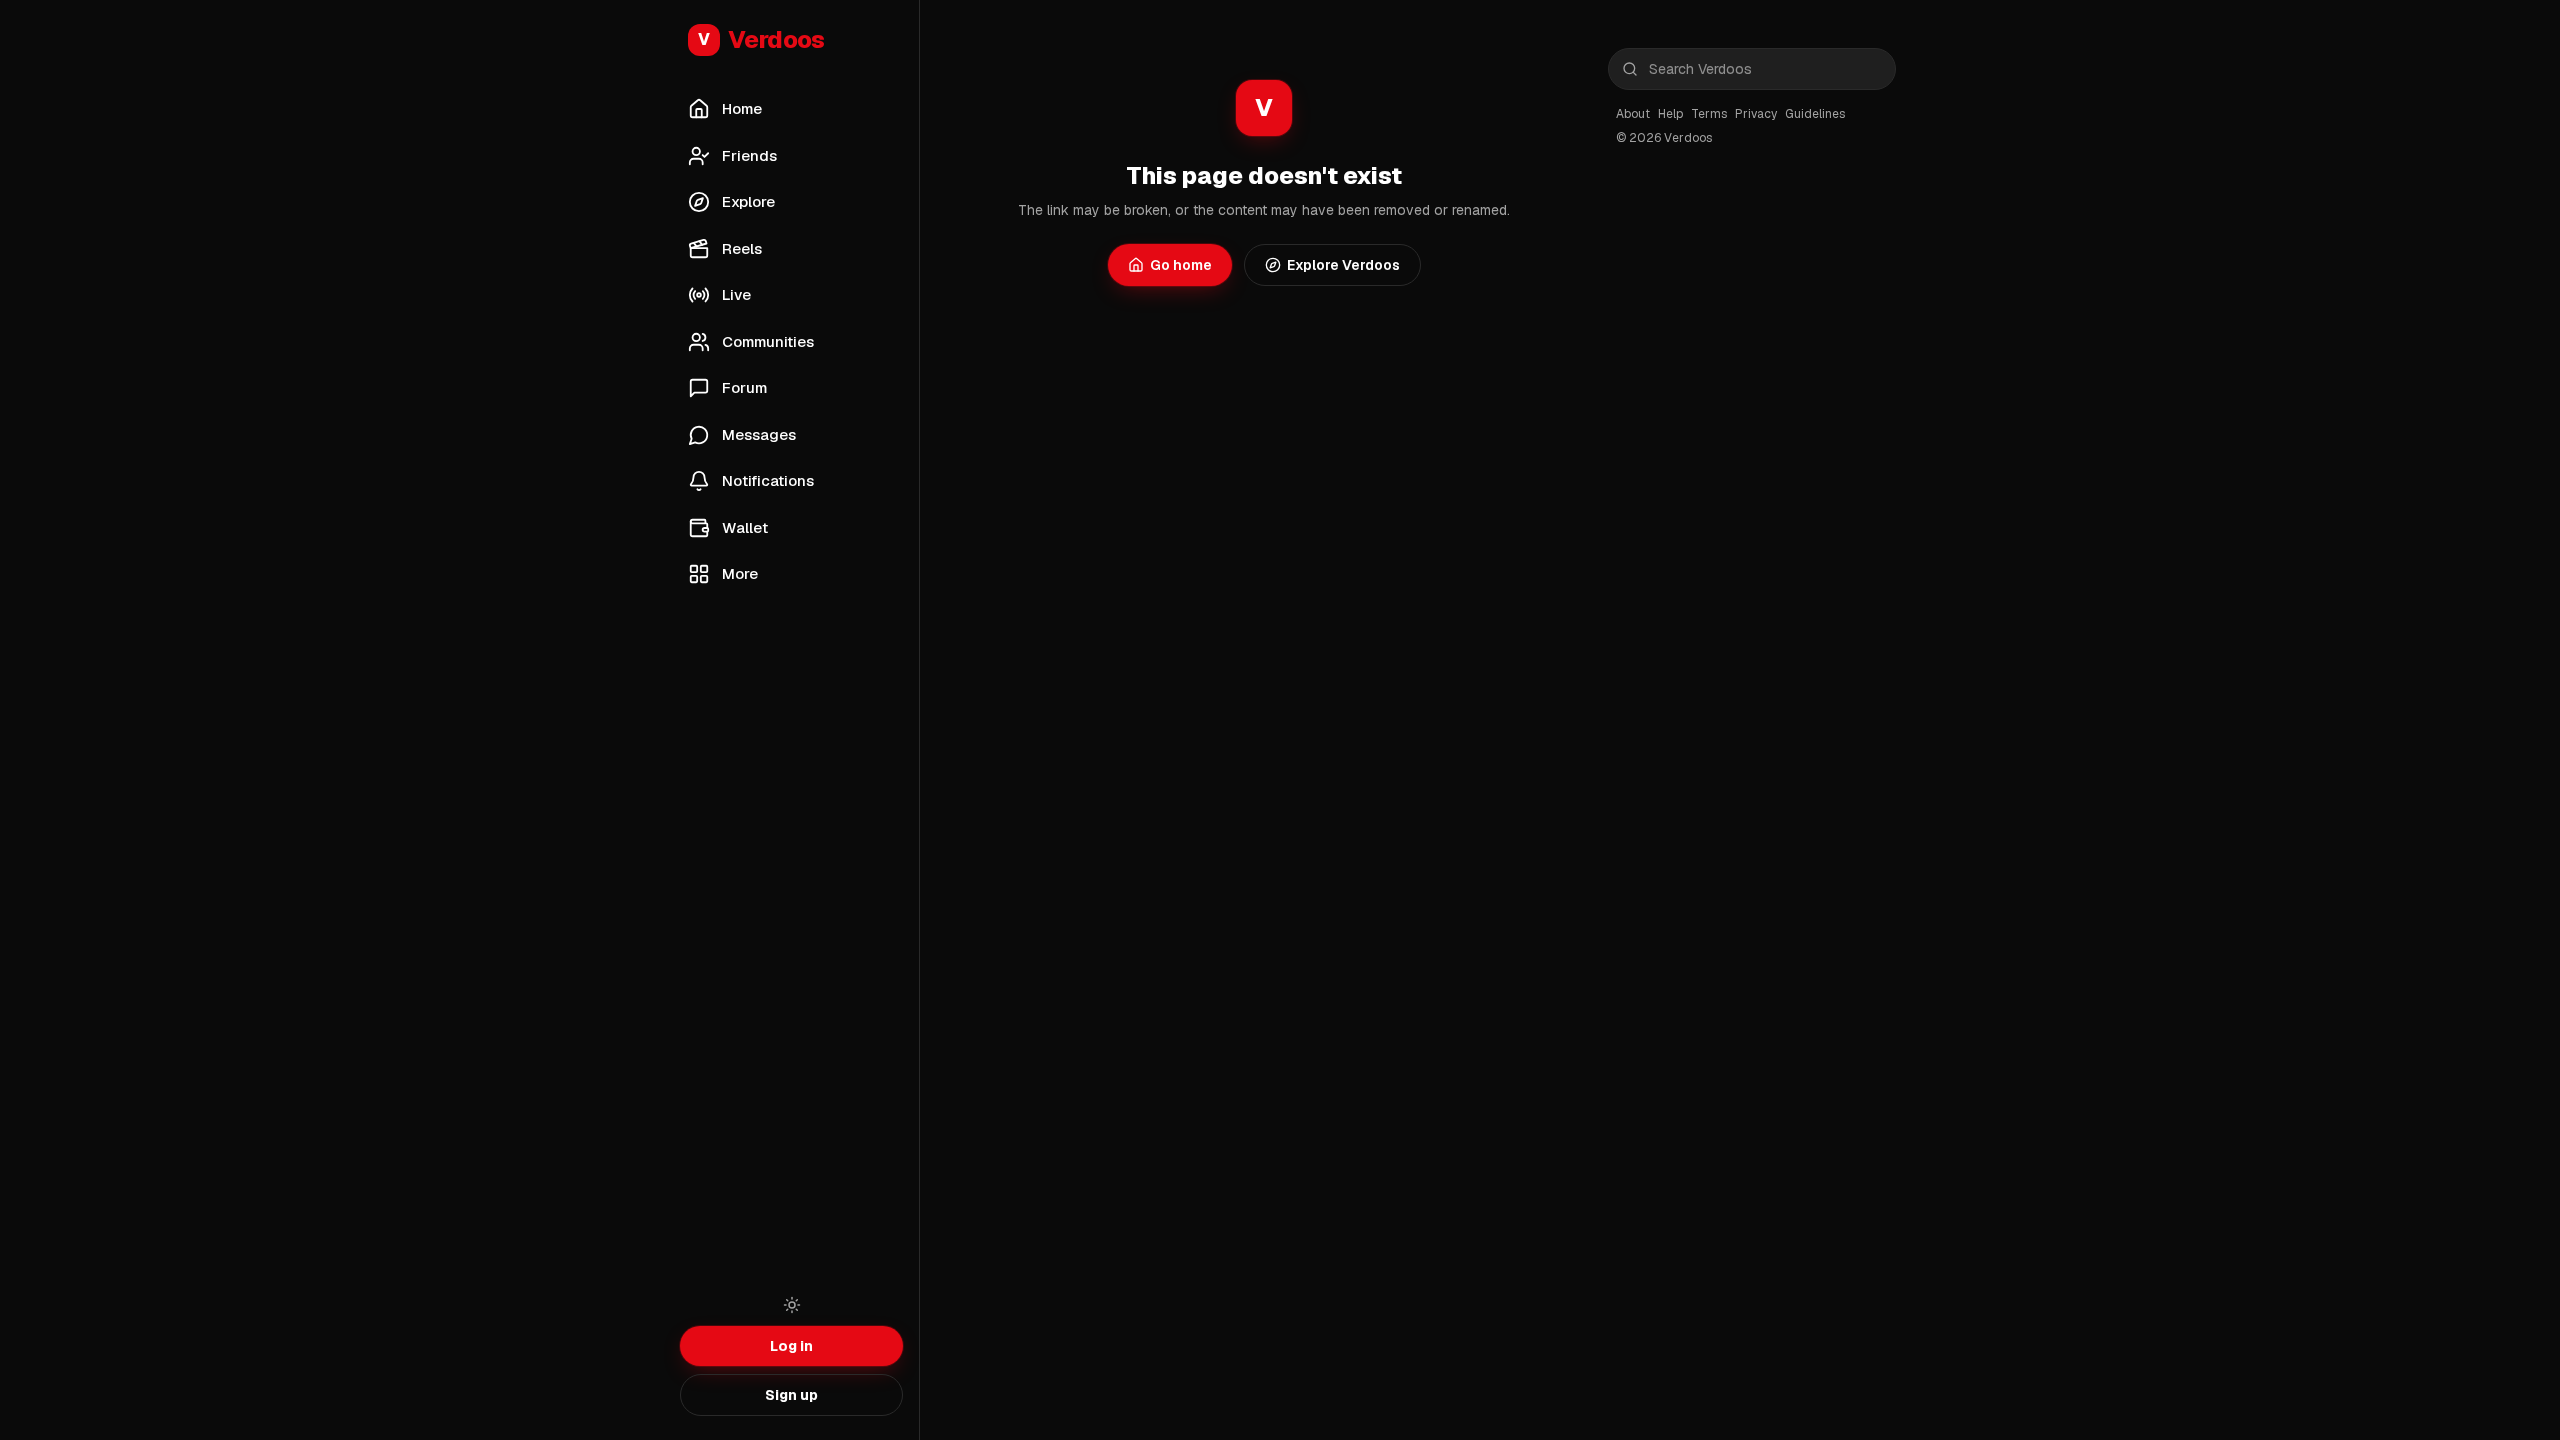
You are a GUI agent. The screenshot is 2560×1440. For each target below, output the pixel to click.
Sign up (791, 1395)
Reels (742, 248)
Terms (1709, 114)
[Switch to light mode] (792, 1305)
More (740, 573)
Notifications (768, 480)
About (1633, 114)
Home (742, 108)
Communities (768, 341)
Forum (744, 387)
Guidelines (1815, 114)
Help (1670, 114)
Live (736, 294)
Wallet (745, 527)
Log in (791, 1346)
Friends (749, 155)
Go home (1181, 265)
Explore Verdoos (1343, 265)
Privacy (1756, 114)
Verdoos (761, 39)
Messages (759, 434)
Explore (748, 201)
